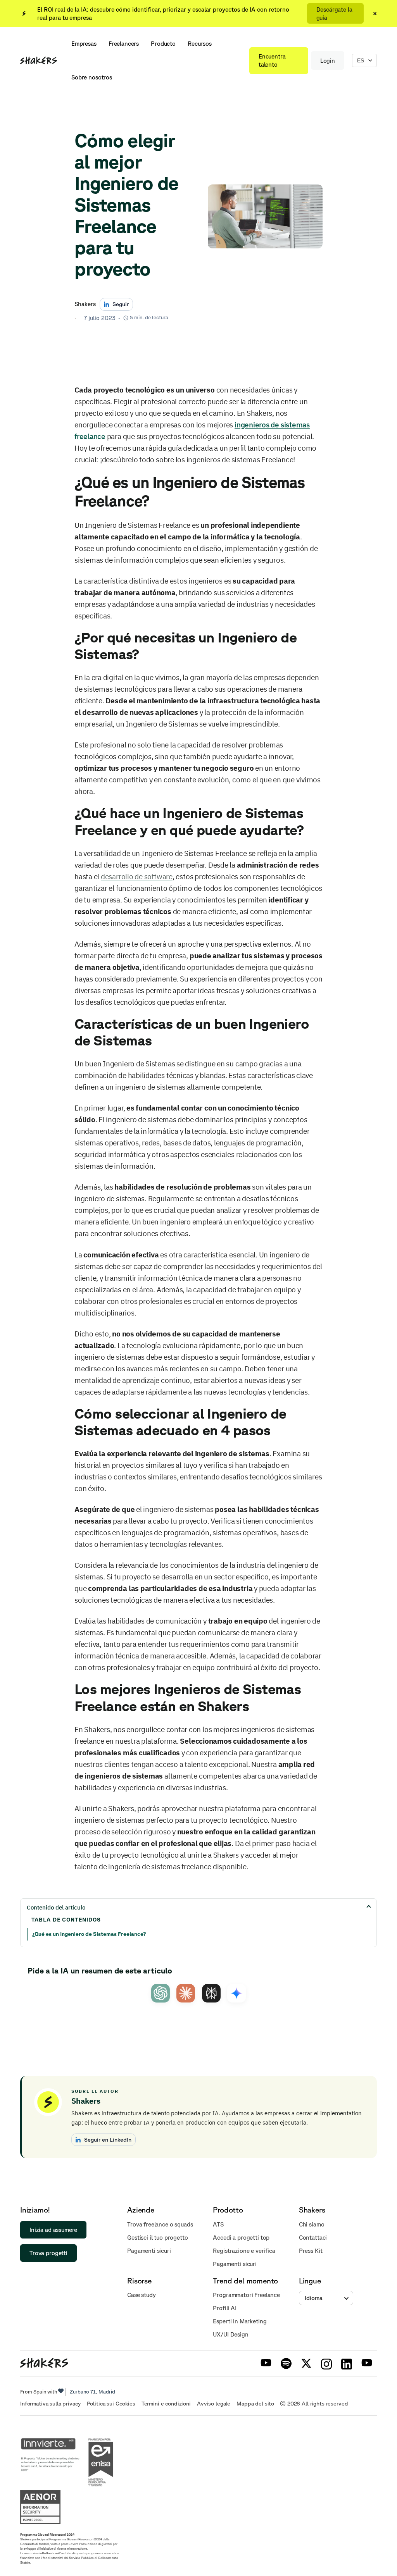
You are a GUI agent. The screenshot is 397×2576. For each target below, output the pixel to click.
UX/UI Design (230, 2334)
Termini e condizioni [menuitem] (166, 2404)
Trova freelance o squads (160, 2224)
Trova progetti (48, 2253)
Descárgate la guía (334, 14)
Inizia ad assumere (53, 2230)
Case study (142, 2295)
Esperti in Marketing (240, 2321)
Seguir (121, 304)
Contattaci (313, 2238)
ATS (218, 2224)
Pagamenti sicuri (149, 2251)
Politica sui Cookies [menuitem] (111, 2404)
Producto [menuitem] (163, 44)
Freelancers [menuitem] (124, 44)
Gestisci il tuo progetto (157, 2238)
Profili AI (225, 2308)
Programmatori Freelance (246, 2295)
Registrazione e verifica (244, 2251)
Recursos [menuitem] (200, 44)
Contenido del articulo (56, 1907)
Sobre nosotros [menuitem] (92, 77)
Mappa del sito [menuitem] (255, 2404)
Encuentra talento (272, 60)
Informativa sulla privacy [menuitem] (50, 2404)
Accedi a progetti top (241, 2238)
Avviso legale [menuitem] (214, 2404)
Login (328, 61)
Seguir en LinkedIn (108, 2139)
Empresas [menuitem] (84, 44)
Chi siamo (312, 2224)
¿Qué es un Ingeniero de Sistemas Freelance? (89, 1934)
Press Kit (311, 2251)
